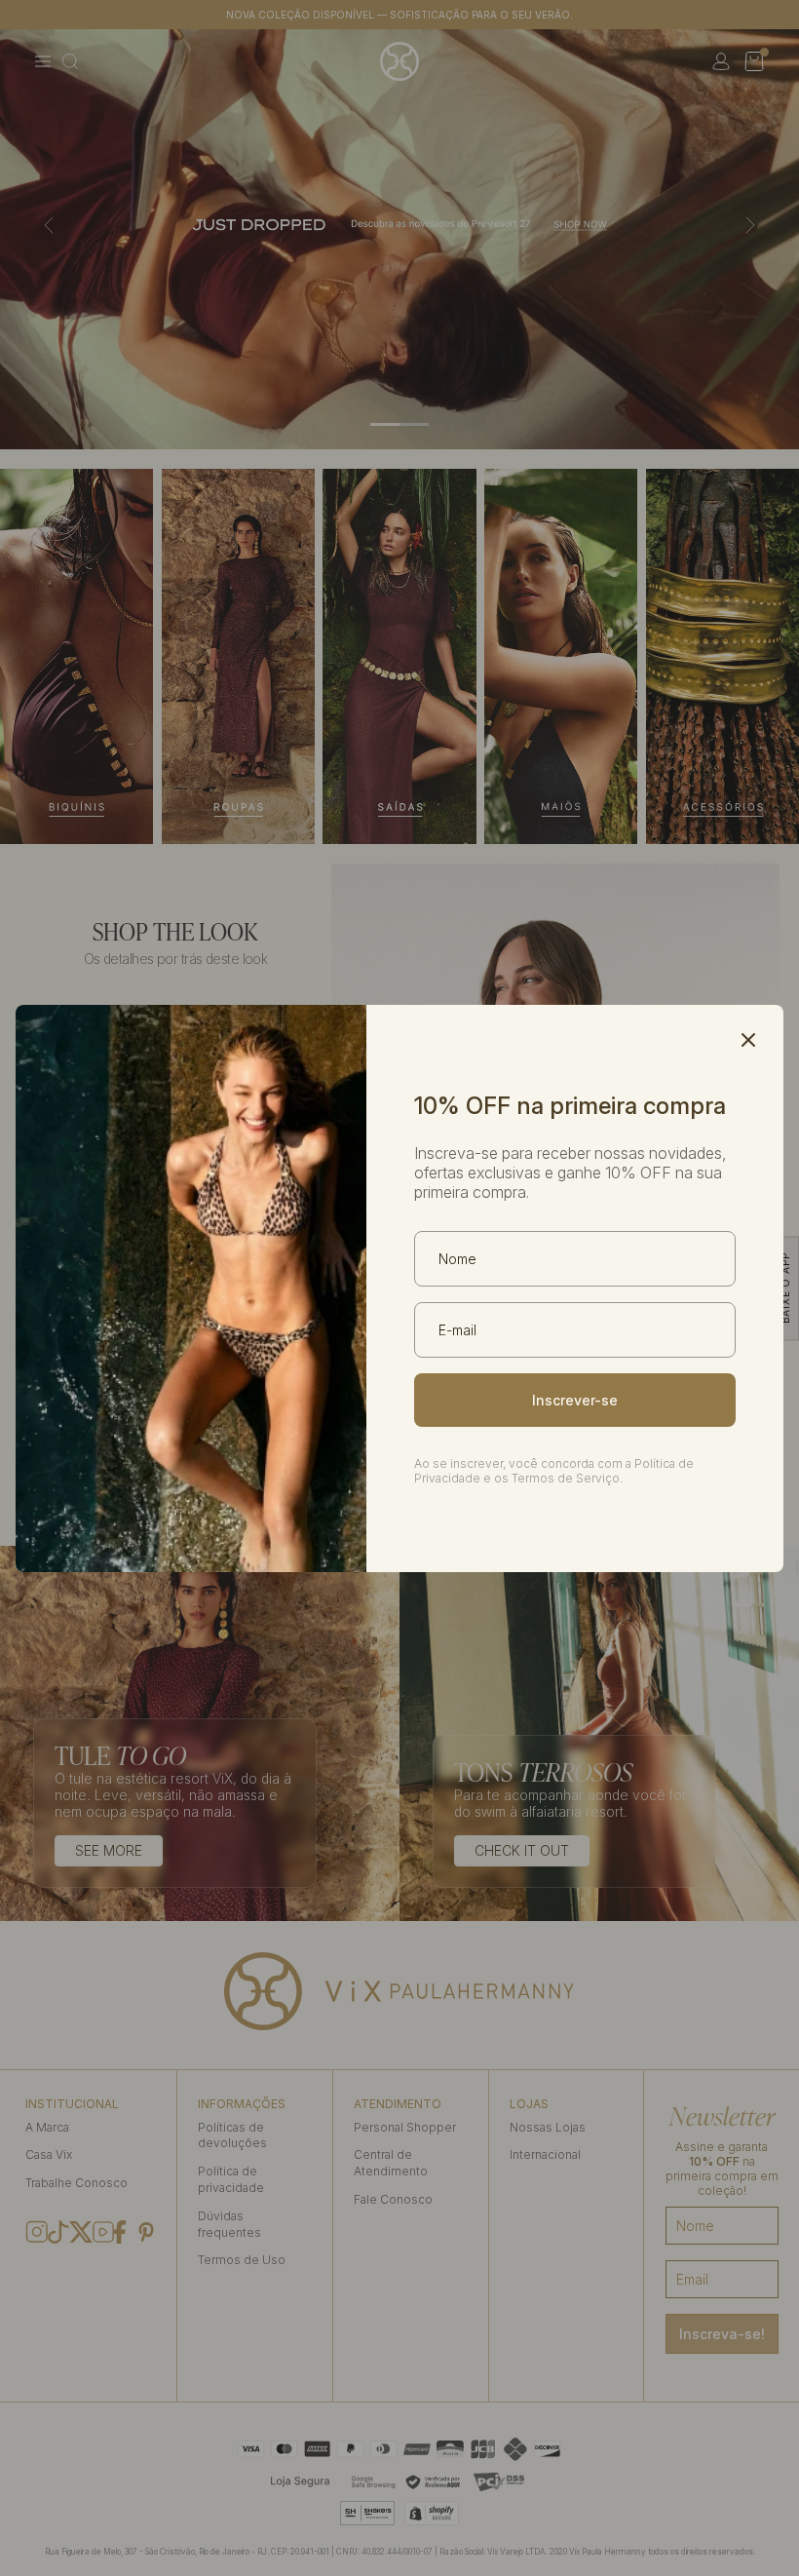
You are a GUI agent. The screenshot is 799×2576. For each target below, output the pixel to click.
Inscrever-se (575, 1400)
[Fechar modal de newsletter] (748, 1040)
